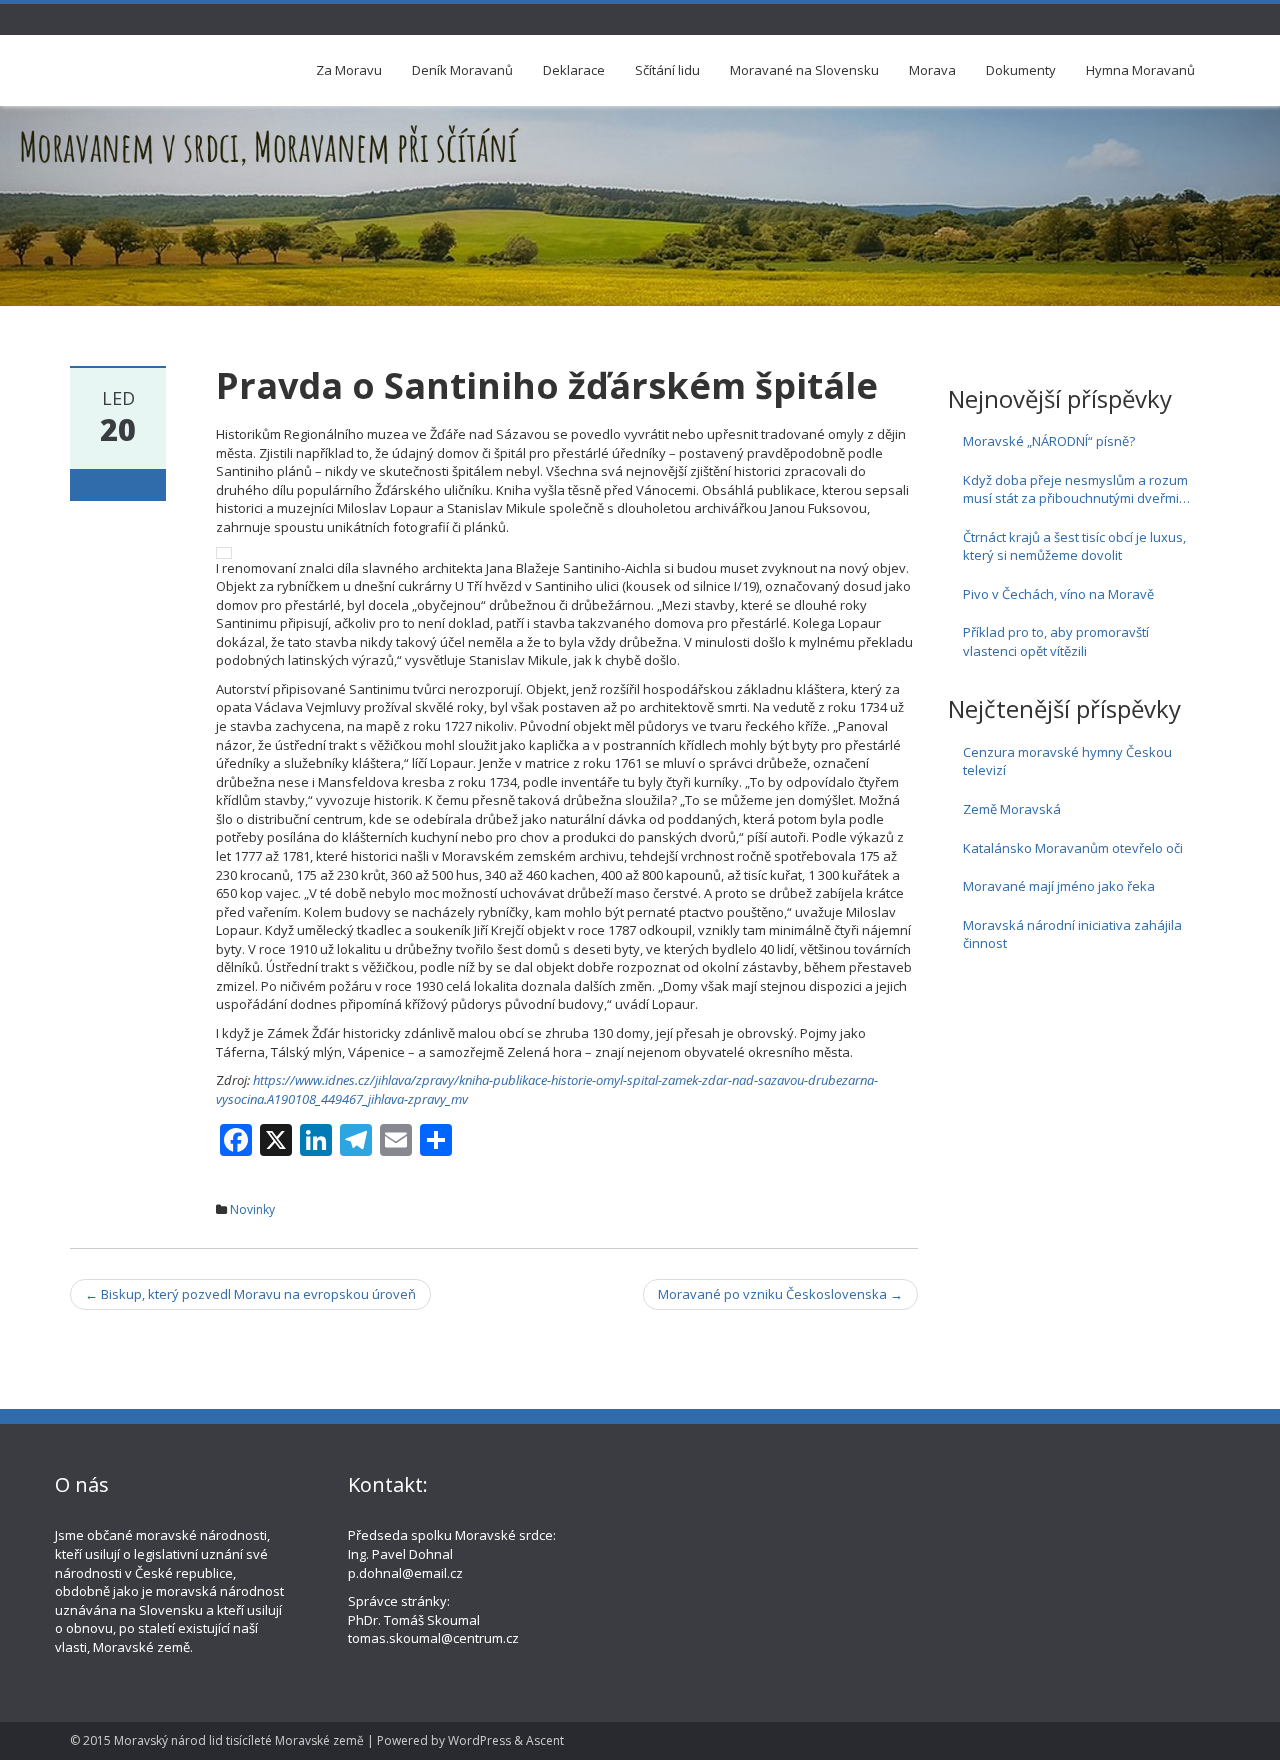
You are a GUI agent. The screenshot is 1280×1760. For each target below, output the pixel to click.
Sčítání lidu (667, 70)
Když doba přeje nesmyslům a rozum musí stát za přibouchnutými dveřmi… (1076, 489)
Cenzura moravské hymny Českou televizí (1067, 761)
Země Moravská (1012, 809)
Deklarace (574, 70)
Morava (932, 70)
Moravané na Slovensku (804, 70)
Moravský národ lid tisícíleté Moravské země (239, 1740)
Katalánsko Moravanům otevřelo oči (1073, 848)
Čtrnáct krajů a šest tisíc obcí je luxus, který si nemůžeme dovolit (1074, 546)
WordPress (479, 1740)
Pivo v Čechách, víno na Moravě (1058, 594)
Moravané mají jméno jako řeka (1059, 886)
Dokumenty (1021, 70)
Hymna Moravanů (1140, 70)
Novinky (252, 1209)
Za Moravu (349, 70)
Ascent (545, 1740)
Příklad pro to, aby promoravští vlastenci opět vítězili (1056, 641)
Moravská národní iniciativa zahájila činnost (1072, 934)
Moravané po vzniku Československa (780, 1294)
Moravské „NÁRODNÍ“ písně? (1049, 441)
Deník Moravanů (462, 70)
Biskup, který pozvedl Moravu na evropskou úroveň (250, 1294)
